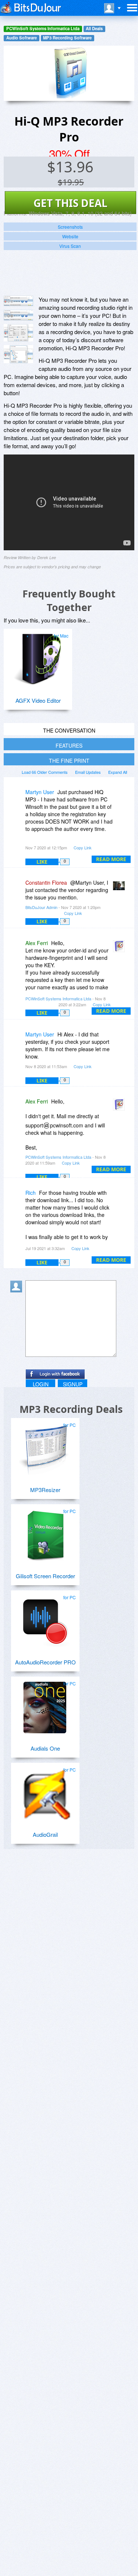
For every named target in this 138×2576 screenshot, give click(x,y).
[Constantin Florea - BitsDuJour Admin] (120, 888)
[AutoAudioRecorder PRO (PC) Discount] (45, 1618)
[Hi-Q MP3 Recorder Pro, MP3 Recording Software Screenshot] (18, 333)
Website (70, 236)
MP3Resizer (45, 1490)
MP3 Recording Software (67, 38)
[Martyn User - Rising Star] (18, 797)
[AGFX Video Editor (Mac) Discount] (38, 657)
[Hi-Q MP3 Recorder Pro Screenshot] (18, 301)
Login (41, 1384)
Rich (31, 1193)
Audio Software (22, 38)
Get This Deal (70, 203)
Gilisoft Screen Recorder (45, 1576)
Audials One (45, 1748)
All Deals (94, 29)
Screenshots (70, 227)
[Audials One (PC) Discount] (45, 1705)
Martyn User (40, 792)
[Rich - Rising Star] (18, 1198)
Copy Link (83, 847)
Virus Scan (70, 246)
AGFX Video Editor (38, 700)
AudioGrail (45, 1834)
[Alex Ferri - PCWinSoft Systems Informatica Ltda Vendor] (120, 948)
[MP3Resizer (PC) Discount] (45, 1446)
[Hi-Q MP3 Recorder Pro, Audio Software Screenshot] (18, 354)
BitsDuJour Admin (41, 907)
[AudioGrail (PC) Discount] (45, 1791)
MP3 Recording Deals (71, 1409)
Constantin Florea (46, 882)
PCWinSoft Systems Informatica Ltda (43, 29)
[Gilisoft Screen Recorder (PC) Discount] (45, 1532)
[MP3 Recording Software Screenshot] (18, 315)
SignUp (73, 1384)
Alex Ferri (37, 943)
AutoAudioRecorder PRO (45, 1662)
